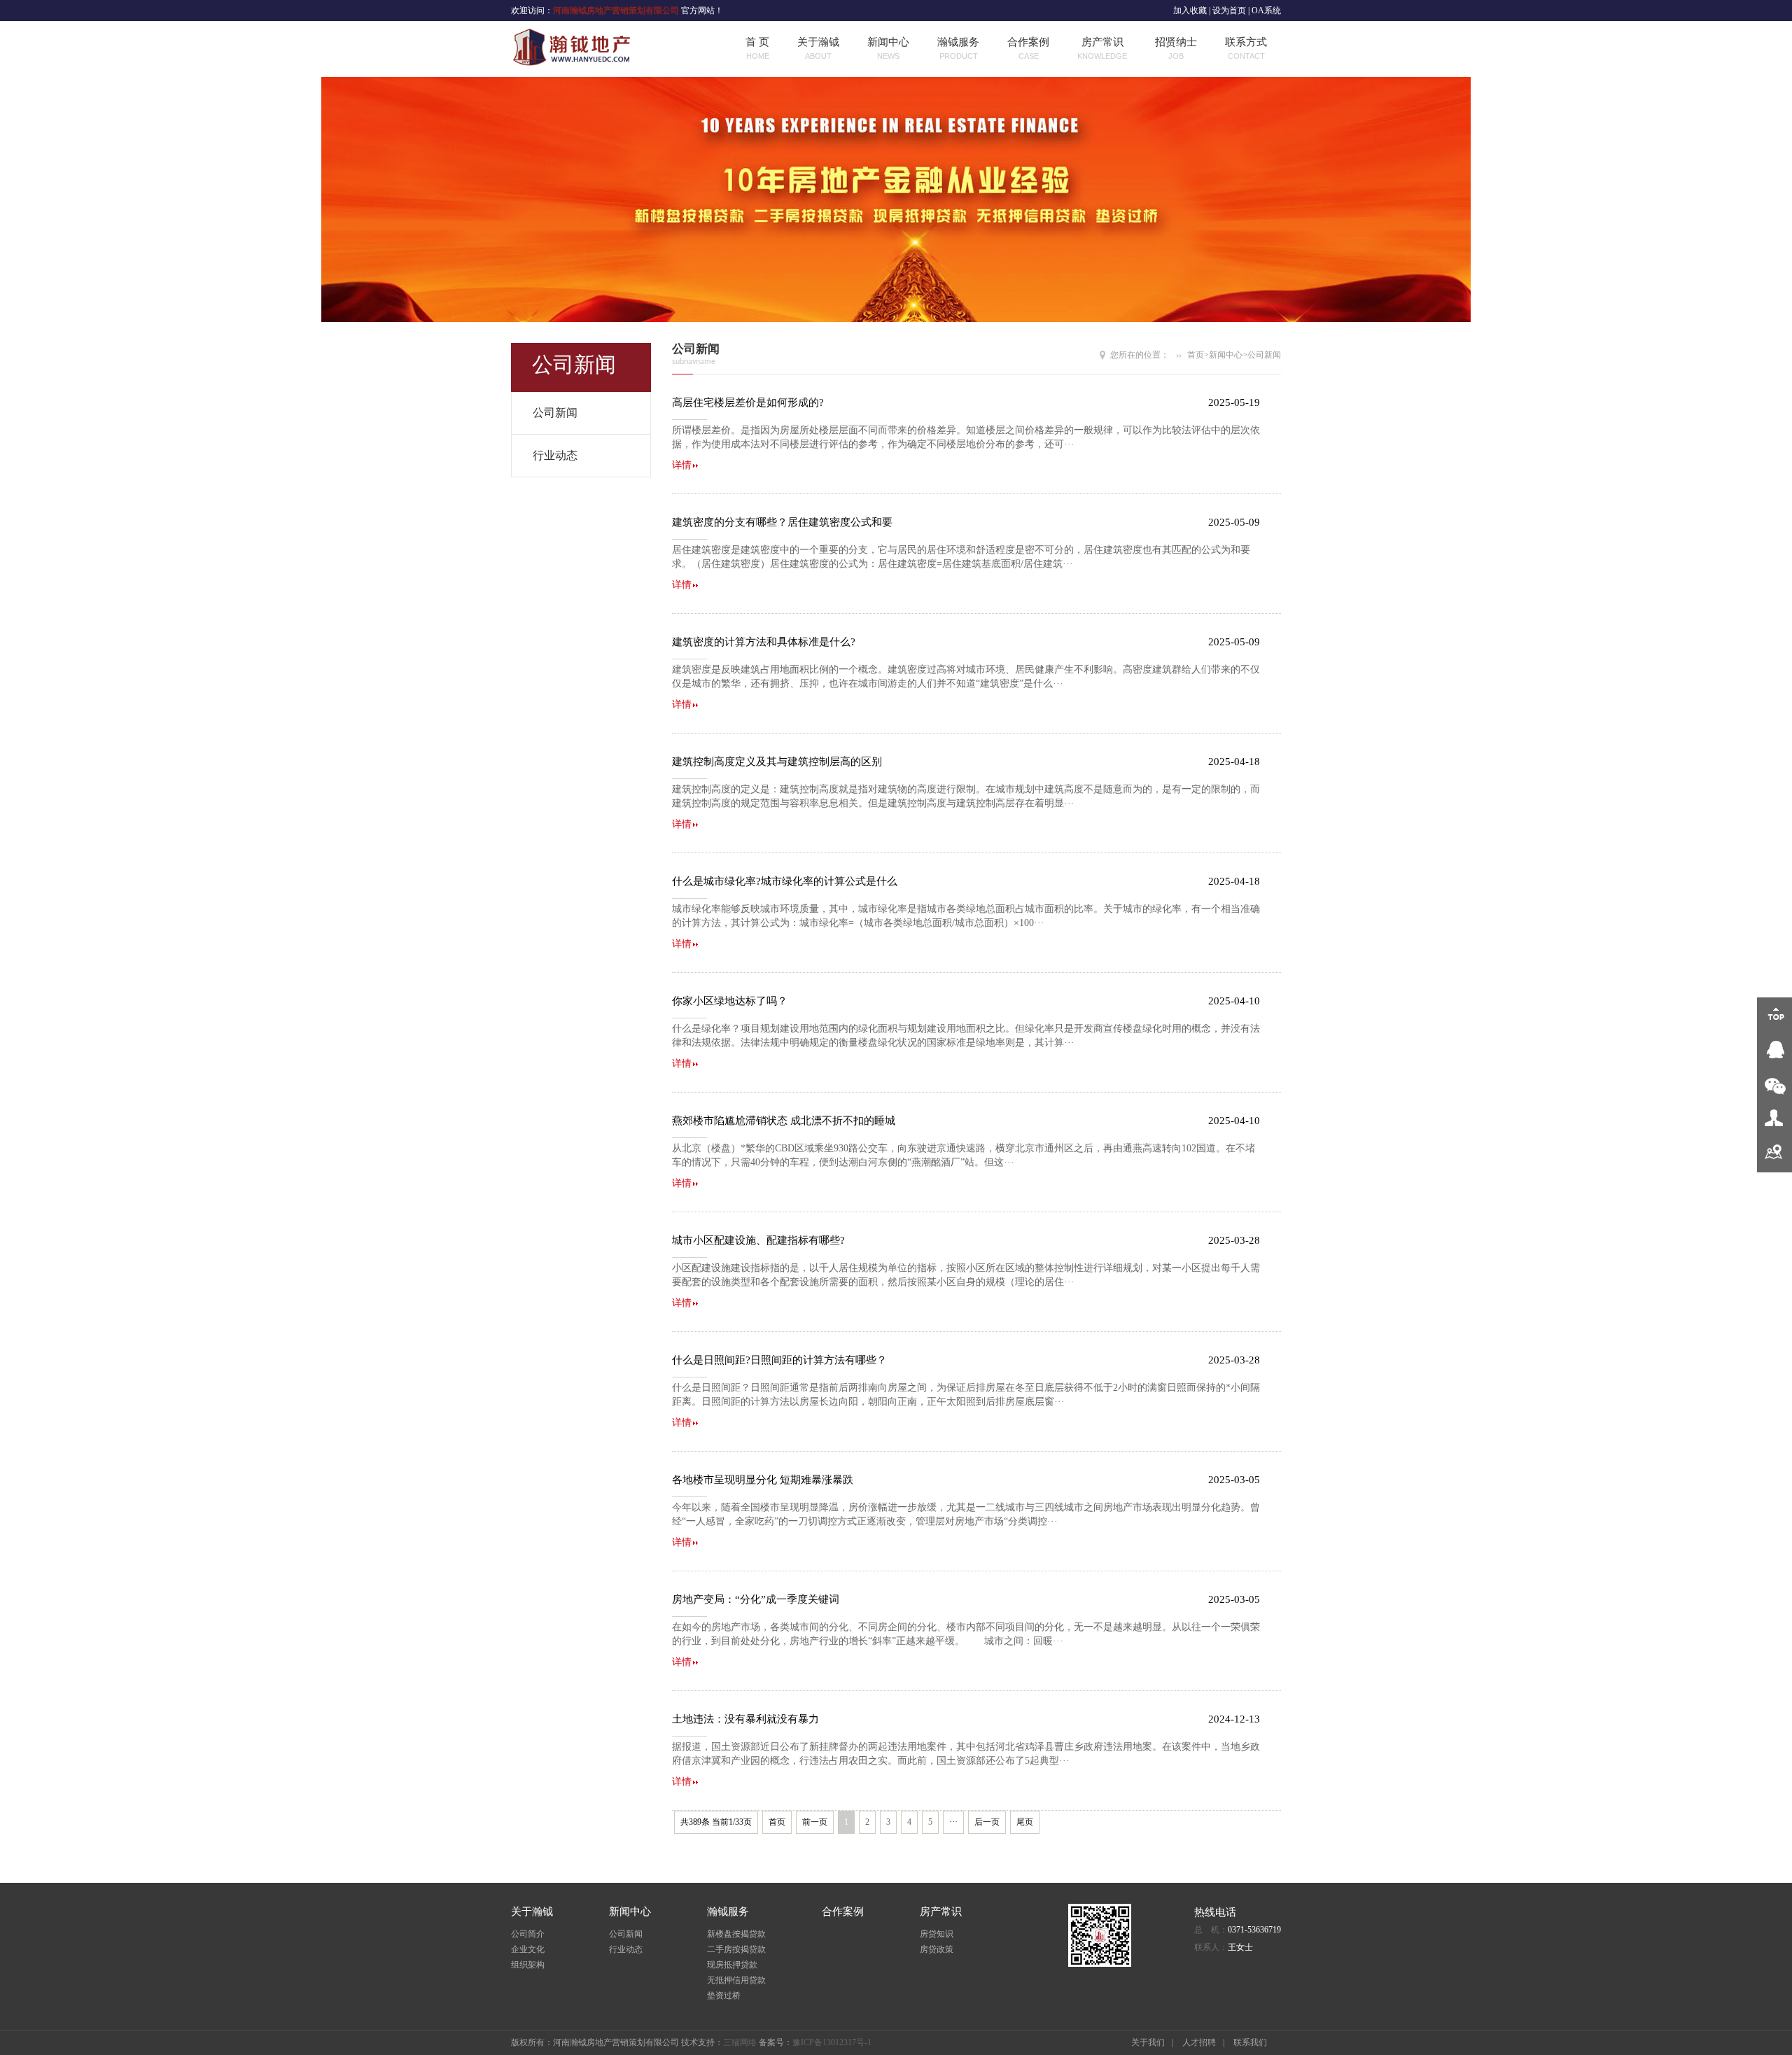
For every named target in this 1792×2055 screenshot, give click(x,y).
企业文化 (528, 1949)
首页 (1196, 355)
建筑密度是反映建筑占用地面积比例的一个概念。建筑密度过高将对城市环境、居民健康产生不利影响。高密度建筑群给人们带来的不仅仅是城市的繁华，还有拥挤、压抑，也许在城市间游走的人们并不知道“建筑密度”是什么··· (966, 673)
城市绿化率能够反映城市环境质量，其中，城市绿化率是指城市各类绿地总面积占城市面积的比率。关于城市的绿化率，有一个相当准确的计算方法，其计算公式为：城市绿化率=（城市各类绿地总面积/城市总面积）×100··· (966, 912)
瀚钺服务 (958, 48)
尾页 (1025, 1822)
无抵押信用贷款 (736, 1980)
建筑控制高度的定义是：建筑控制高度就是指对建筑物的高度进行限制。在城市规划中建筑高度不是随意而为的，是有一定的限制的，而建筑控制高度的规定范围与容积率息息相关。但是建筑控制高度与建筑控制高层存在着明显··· (966, 793)
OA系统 (1266, 10)
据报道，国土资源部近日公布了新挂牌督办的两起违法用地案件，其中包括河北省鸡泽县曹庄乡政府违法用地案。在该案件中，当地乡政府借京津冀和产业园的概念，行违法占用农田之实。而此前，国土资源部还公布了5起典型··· (966, 1750)
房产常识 (1102, 48)
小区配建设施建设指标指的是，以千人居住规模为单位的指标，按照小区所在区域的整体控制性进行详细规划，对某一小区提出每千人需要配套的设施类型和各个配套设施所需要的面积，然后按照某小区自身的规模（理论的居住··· (966, 1271)
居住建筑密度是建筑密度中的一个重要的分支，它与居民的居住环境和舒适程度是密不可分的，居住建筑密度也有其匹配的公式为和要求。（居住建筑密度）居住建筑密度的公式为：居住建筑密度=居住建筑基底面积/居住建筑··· (966, 553)
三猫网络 (740, 2042)
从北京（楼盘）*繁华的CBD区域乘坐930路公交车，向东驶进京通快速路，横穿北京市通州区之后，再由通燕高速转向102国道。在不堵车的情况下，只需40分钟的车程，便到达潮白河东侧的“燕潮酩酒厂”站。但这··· (966, 1152)
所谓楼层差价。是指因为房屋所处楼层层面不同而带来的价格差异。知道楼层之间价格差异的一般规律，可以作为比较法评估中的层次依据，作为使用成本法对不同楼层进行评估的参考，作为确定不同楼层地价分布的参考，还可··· (966, 434)
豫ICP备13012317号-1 (832, 2042)
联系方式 (1246, 48)
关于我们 (1148, 2042)
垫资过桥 (724, 1996)
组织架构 (528, 1965)
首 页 (757, 48)
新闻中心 (888, 48)
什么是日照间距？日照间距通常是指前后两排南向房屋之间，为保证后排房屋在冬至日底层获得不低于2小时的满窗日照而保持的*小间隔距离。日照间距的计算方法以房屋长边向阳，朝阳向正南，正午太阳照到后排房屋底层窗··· (966, 1391)
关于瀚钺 (818, 48)
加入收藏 (1190, 10)
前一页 (815, 1822)
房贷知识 (937, 1934)
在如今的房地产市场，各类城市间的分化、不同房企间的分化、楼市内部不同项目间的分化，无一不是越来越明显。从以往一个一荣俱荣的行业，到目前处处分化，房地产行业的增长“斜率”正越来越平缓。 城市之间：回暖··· (966, 1630)
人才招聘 (1199, 2042)
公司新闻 (555, 413)
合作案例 (1028, 48)
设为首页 (1229, 10)
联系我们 (1250, 2042)
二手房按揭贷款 (736, 1949)
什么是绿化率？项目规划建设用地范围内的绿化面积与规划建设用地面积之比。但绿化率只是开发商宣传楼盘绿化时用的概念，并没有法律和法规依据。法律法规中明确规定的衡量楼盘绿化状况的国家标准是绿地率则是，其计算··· (966, 1032)
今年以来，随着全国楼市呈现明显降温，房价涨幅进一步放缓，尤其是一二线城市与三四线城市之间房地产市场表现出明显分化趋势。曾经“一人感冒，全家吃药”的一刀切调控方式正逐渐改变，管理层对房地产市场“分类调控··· (966, 1511)
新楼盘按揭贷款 (736, 1934)
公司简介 (528, 1934)
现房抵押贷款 (732, 1965)
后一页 (987, 1822)
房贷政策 (937, 1949)
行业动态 (555, 455)
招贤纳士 (1176, 48)
